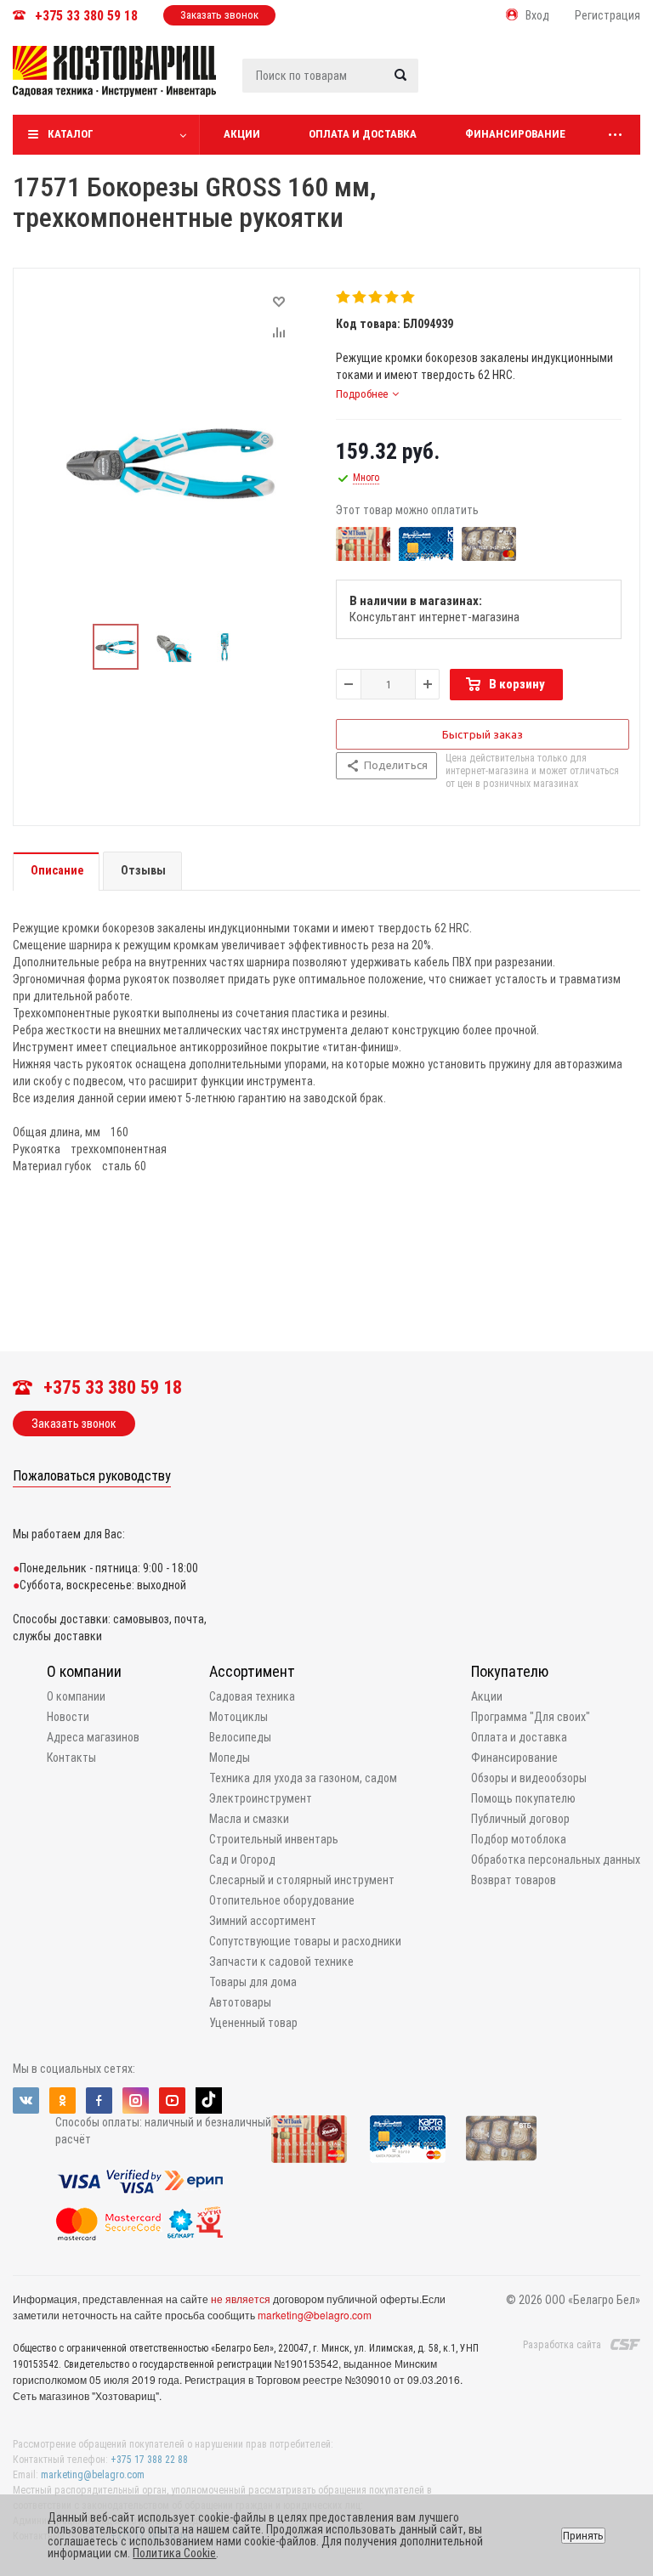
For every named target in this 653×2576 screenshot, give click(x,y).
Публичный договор (520, 1819)
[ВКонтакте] (26, 2100)
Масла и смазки (249, 1819)
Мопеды (230, 1758)
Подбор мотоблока (519, 1839)
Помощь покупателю (523, 1798)
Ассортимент (252, 1671)
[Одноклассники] (62, 2100)
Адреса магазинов (93, 1737)
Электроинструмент (261, 1798)
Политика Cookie (174, 2553)
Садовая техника (252, 1696)
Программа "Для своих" (531, 1717)
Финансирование (515, 134)
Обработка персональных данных (556, 1860)
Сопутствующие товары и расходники (305, 1941)
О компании (84, 1671)
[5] (409, 297)
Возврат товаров (514, 1880)
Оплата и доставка (363, 134)
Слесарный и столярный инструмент (302, 1880)
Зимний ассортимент (263, 1921)
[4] (392, 297)
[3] (376, 297)
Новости (68, 1717)
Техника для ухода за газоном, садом (303, 1778)
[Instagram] (136, 2100)
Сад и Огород (242, 1860)
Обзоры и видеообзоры (529, 1778)
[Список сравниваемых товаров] (459, 84)
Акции (242, 134)
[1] (344, 297)
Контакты (71, 1758)
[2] (360, 297)
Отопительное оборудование (282, 1900)
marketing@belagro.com (315, 2315)
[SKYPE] (209, 2100)
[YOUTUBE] (172, 2100)
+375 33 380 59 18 (86, 16)
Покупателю (510, 1671)
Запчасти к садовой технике (281, 1962)
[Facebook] (99, 2100)
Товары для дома (253, 1982)
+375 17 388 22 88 (149, 2460)
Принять (583, 2536)
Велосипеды (240, 1737)
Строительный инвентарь (274, 1839)
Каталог (71, 134)
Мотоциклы (238, 1717)
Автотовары (240, 2002)
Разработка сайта (562, 2345)
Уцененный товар (253, 2023)
